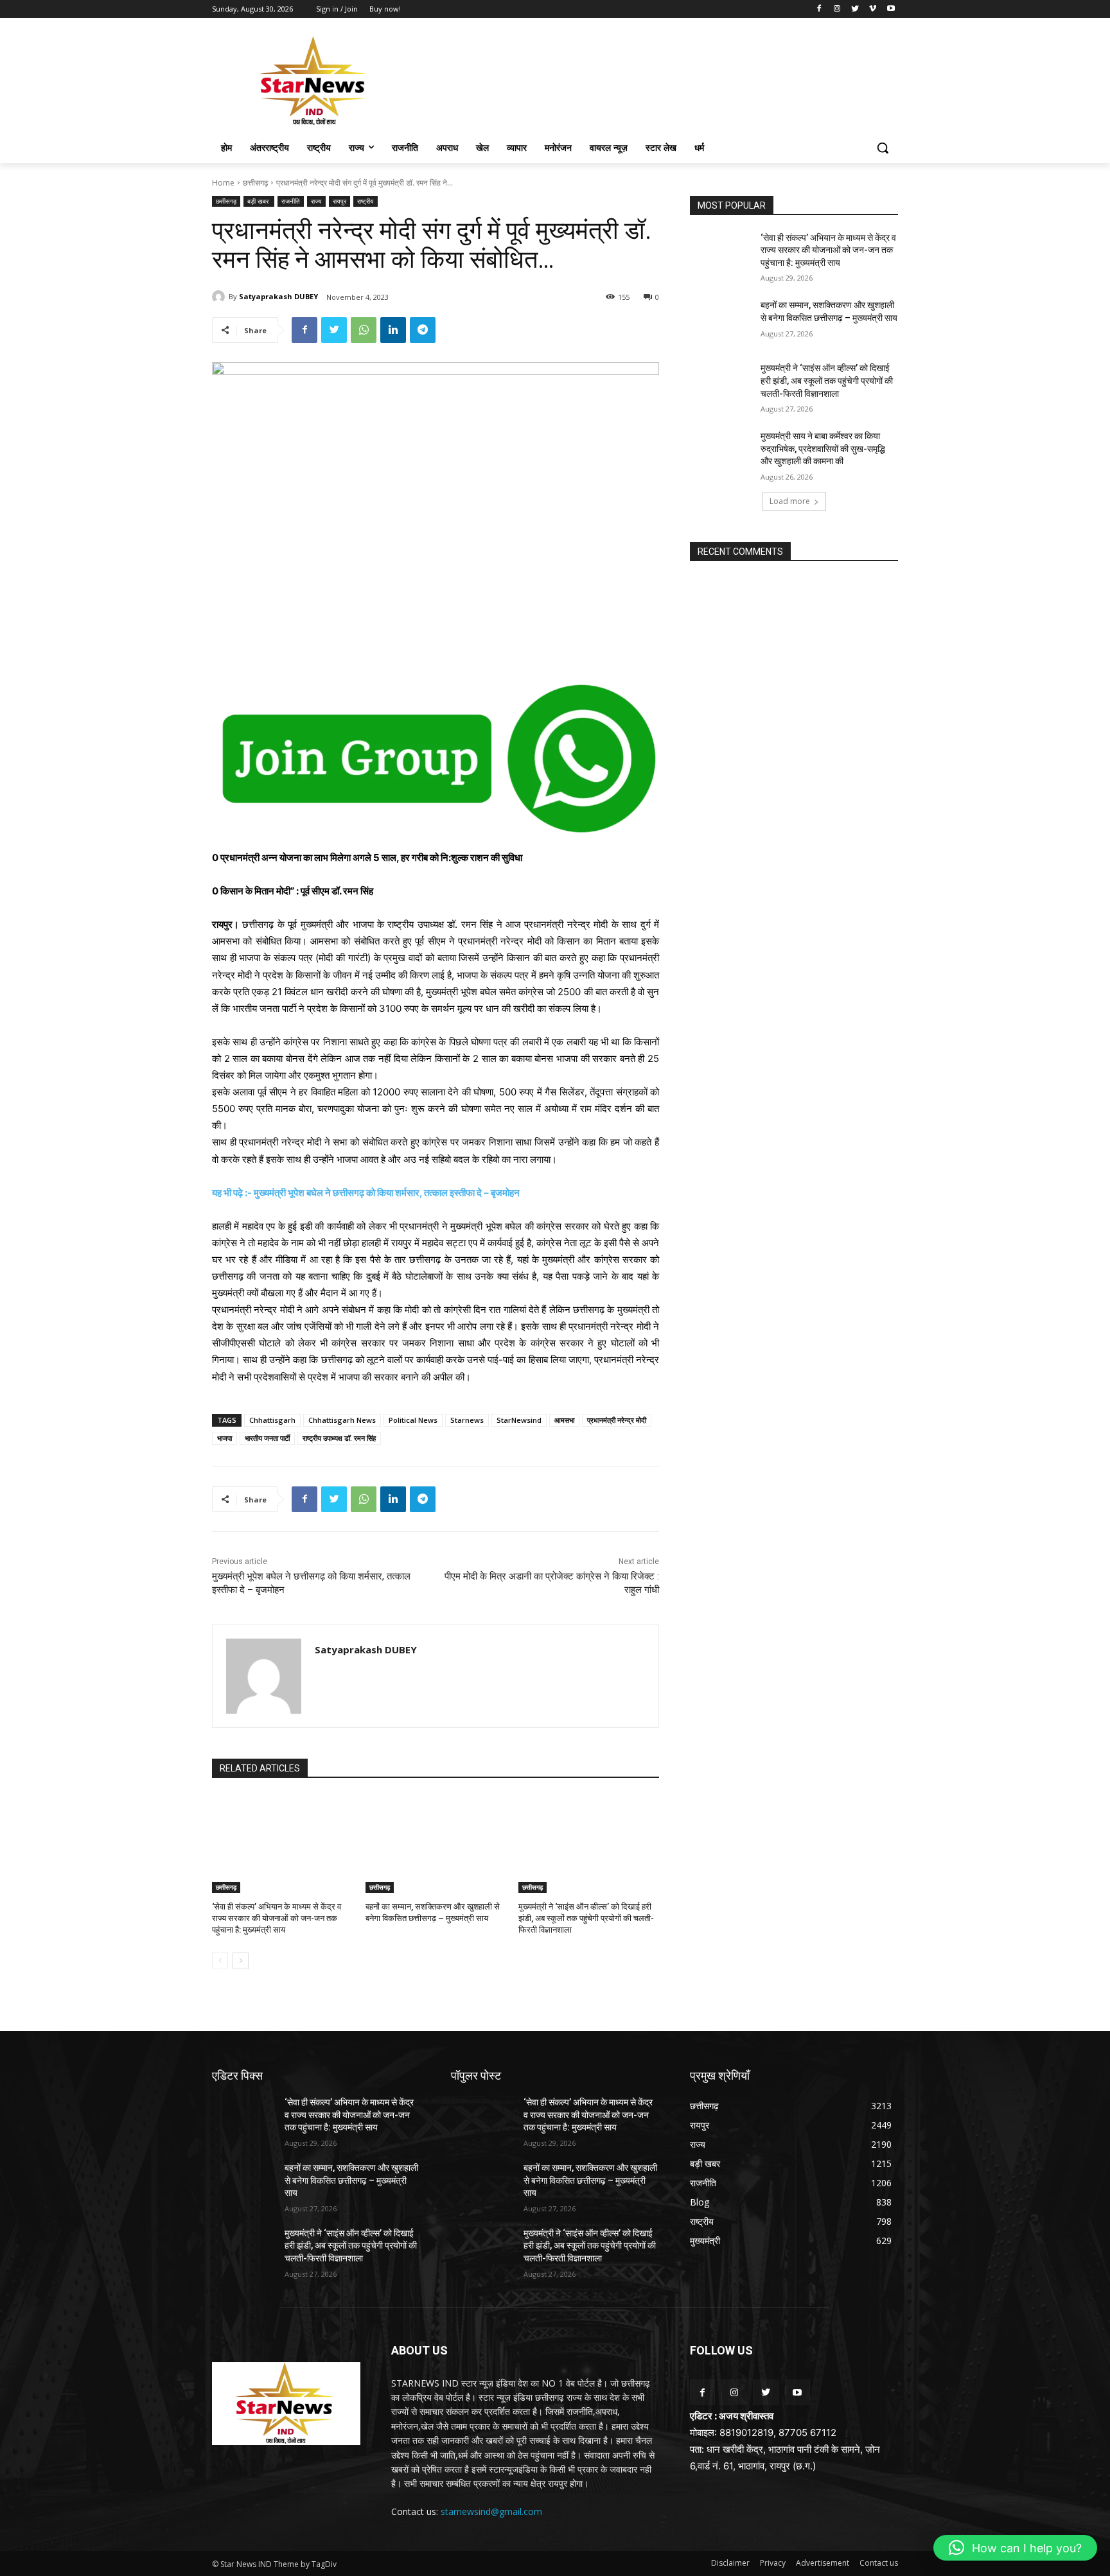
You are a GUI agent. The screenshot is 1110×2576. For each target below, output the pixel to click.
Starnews (467, 1420)
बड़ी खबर (259, 201)
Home (223, 183)
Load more (790, 501)
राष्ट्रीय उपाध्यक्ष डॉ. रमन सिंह (339, 1438)
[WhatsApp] (364, 330)
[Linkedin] (393, 330)
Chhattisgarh (272, 1420)
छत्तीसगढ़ (255, 183)
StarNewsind (519, 1420)
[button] (883, 148)
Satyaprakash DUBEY (278, 296)
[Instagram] (837, 9)
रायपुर (339, 201)
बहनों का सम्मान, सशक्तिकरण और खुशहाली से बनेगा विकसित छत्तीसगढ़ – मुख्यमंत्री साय (351, 2180)
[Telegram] (423, 330)
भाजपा (225, 1438)
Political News (413, 1420)
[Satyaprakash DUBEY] (220, 297)
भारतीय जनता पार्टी (267, 1438)
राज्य (316, 201)
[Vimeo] (873, 9)
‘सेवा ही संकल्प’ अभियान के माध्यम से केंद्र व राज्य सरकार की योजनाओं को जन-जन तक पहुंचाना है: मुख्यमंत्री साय (277, 1918)
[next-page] (241, 1961)
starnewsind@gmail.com (491, 2511)
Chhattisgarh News (342, 1420)
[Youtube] (891, 9)
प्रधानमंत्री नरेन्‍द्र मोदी (617, 1420)
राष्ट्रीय (366, 201)
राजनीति (291, 201)
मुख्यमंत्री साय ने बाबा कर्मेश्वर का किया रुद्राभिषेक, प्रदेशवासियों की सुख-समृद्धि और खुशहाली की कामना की (823, 448)
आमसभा (564, 1420)
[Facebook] (819, 9)
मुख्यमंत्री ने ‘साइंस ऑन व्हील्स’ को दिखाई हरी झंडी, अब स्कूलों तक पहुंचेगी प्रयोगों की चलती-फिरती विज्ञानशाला (586, 1918)
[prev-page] (220, 1961)
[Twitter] (855, 9)
